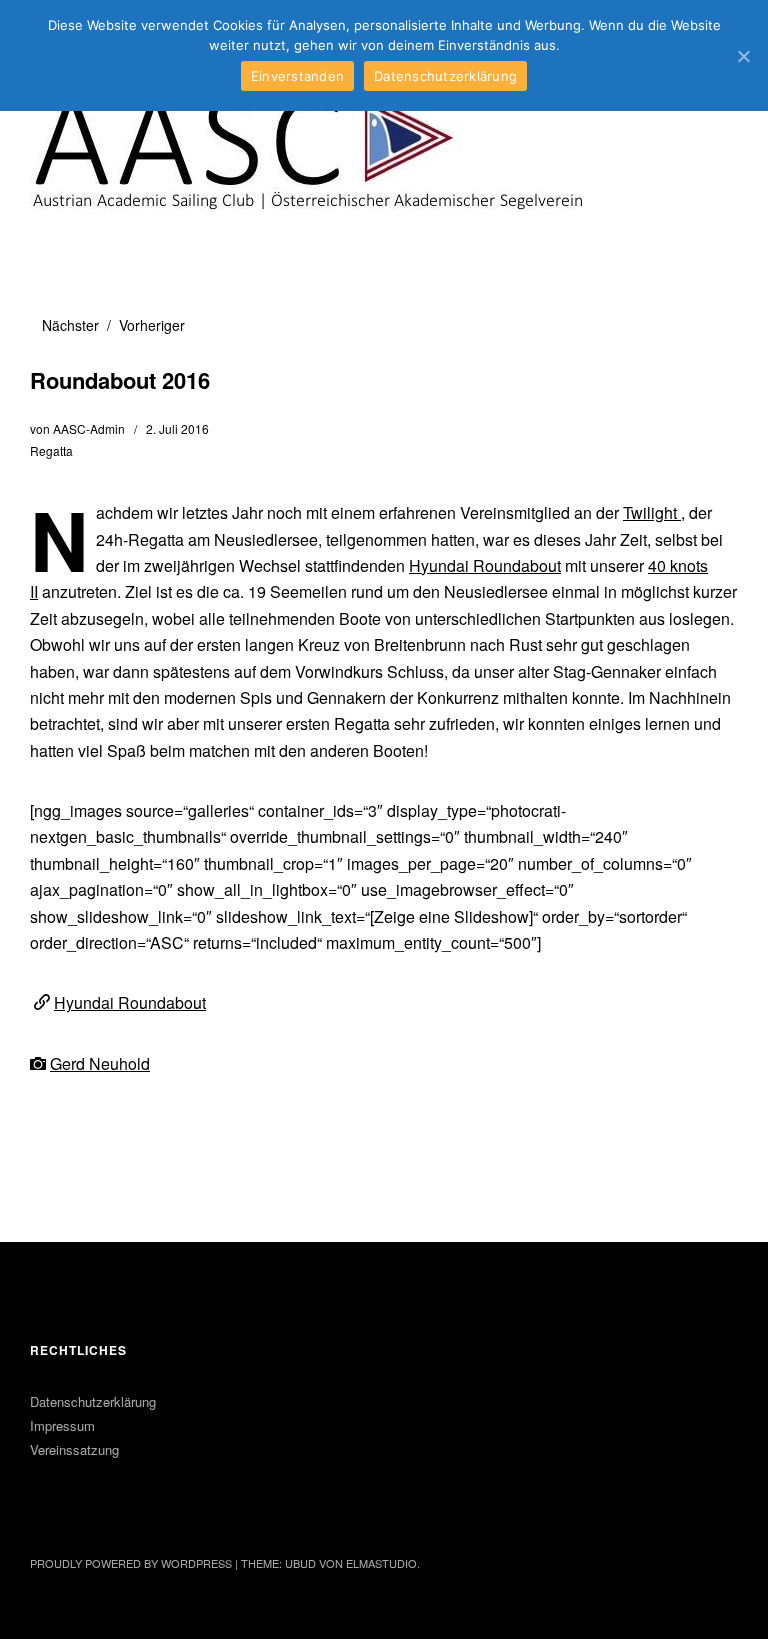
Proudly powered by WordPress (131, 1563)
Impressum (62, 1425)
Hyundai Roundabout (485, 565)
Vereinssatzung (74, 1449)
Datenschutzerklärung (93, 1401)
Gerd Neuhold (100, 1063)
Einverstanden (297, 76)
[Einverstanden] (743, 56)
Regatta (51, 450)
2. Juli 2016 (177, 428)
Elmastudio (381, 1563)
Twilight (652, 512)
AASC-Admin (89, 428)
